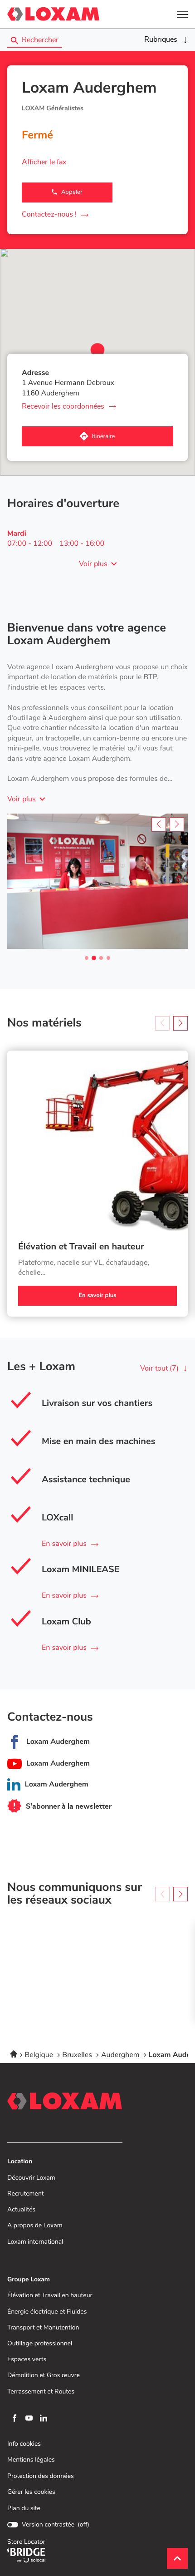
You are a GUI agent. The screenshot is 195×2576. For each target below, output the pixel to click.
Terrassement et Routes (41, 2392)
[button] (182, 14)
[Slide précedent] (159, 824)
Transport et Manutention (43, 2328)
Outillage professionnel (40, 2344)
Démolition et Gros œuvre (44, 2376)
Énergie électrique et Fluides (47, 2312)
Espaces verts (27, 2360)
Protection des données (41, 2476)
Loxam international (35, 2242)
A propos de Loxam (35, 2226)
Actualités (21, 2210)
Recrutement (26, 2194)
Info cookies (24, 2444)
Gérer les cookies (31, 2492)
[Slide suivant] (177, 824)
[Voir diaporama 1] (87, 958)
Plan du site (24, 2508)
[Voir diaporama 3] (101, 958)
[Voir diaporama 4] (108, 958)
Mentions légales (31, 2460)
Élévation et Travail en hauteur (81, 1247)
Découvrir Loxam (31, 2178)
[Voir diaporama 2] (94, 958)
